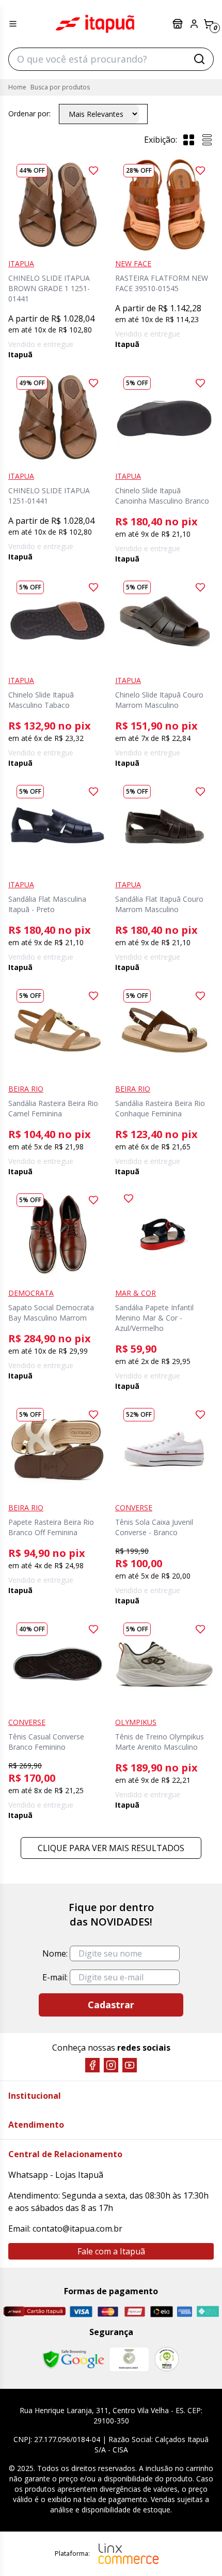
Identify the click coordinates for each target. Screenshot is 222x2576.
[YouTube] (130, 2065)
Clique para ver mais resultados (111, 1848)
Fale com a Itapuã (111, 2251)
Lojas (179, 24)
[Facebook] (92, 2065)
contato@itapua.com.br (77, 2229)
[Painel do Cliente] (194, 24)
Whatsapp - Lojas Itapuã (56, 2175)
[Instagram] (111, 2065)
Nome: (55, 1953)
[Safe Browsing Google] (73, 2359)
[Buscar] (199, 59)
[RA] (167, 2359)
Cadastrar (111, 2005)
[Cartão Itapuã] (34, 2311)
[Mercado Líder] (129, 2359)
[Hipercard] (135, 2312)
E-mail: (55, 1977)
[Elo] (162, 2312)
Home (17, 87)
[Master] (108, 2312)
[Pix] (208, 2311)
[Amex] (185, 2312)
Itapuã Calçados (95, 24)
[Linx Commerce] (129, 2554)
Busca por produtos (60, 87)
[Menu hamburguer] (13, 24)
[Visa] (81, 2312)
